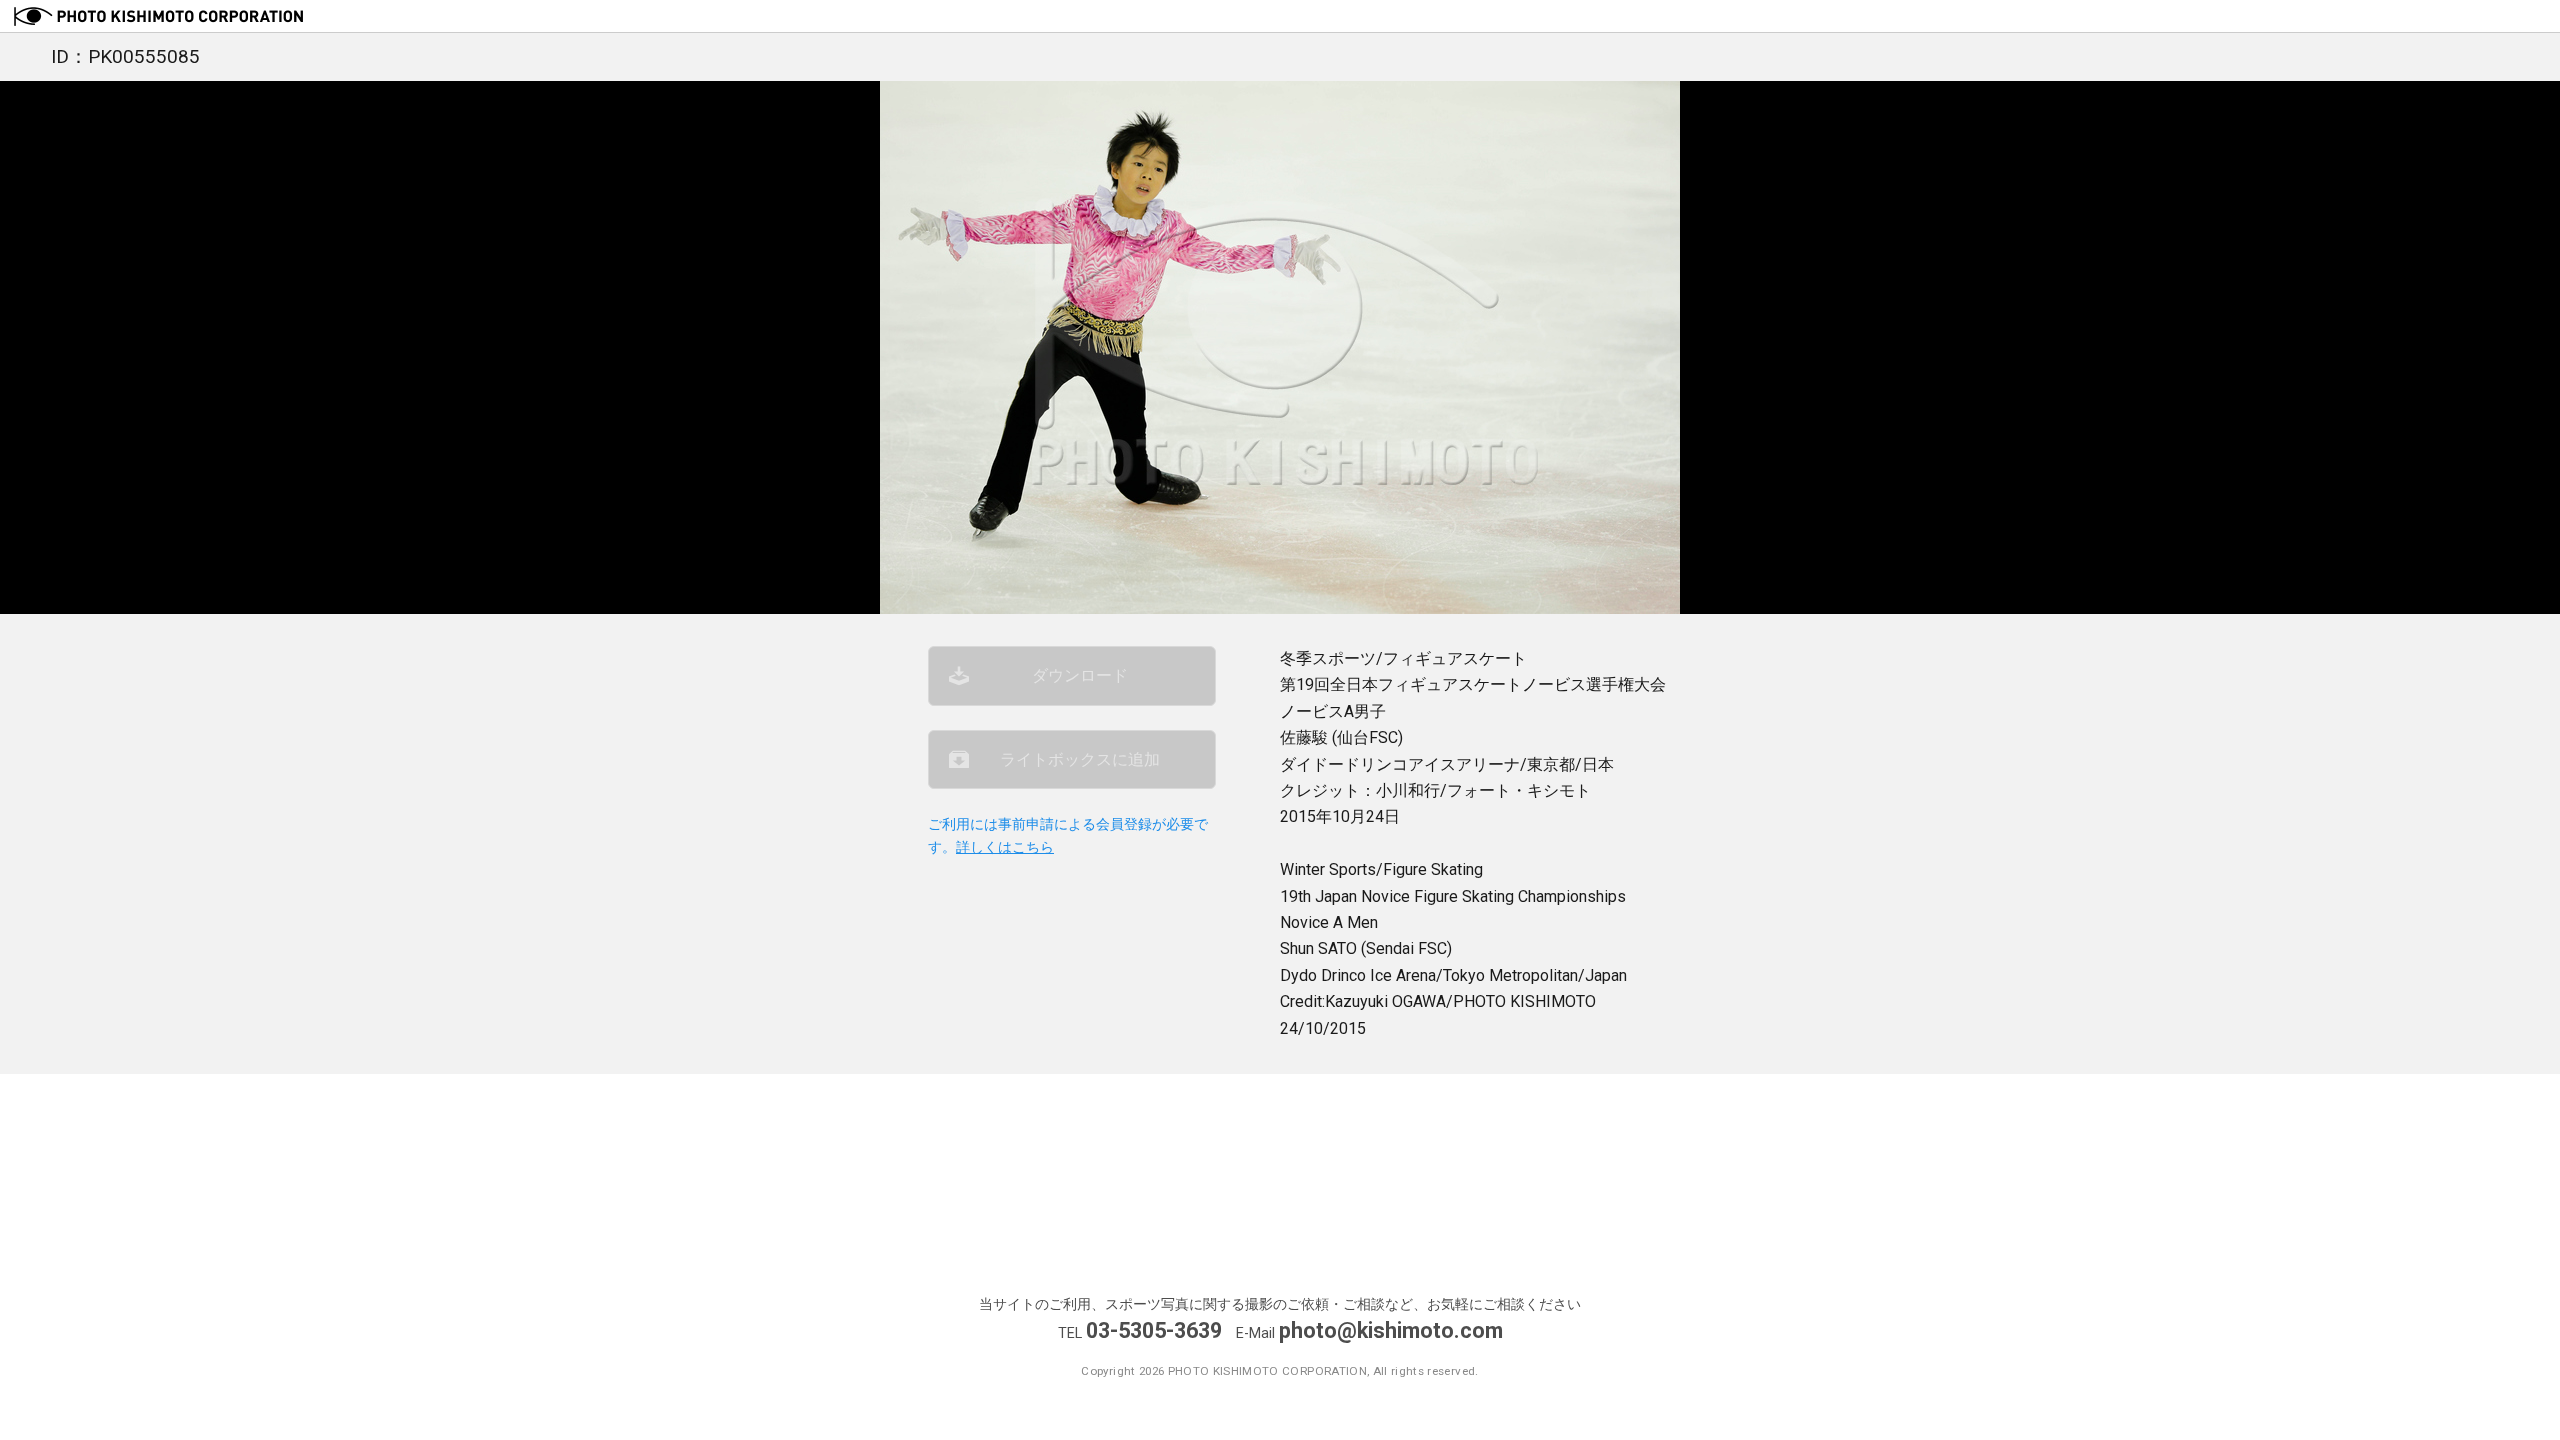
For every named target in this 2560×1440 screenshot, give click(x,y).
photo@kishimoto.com (1391, 1330)
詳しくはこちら (1005, 847)
